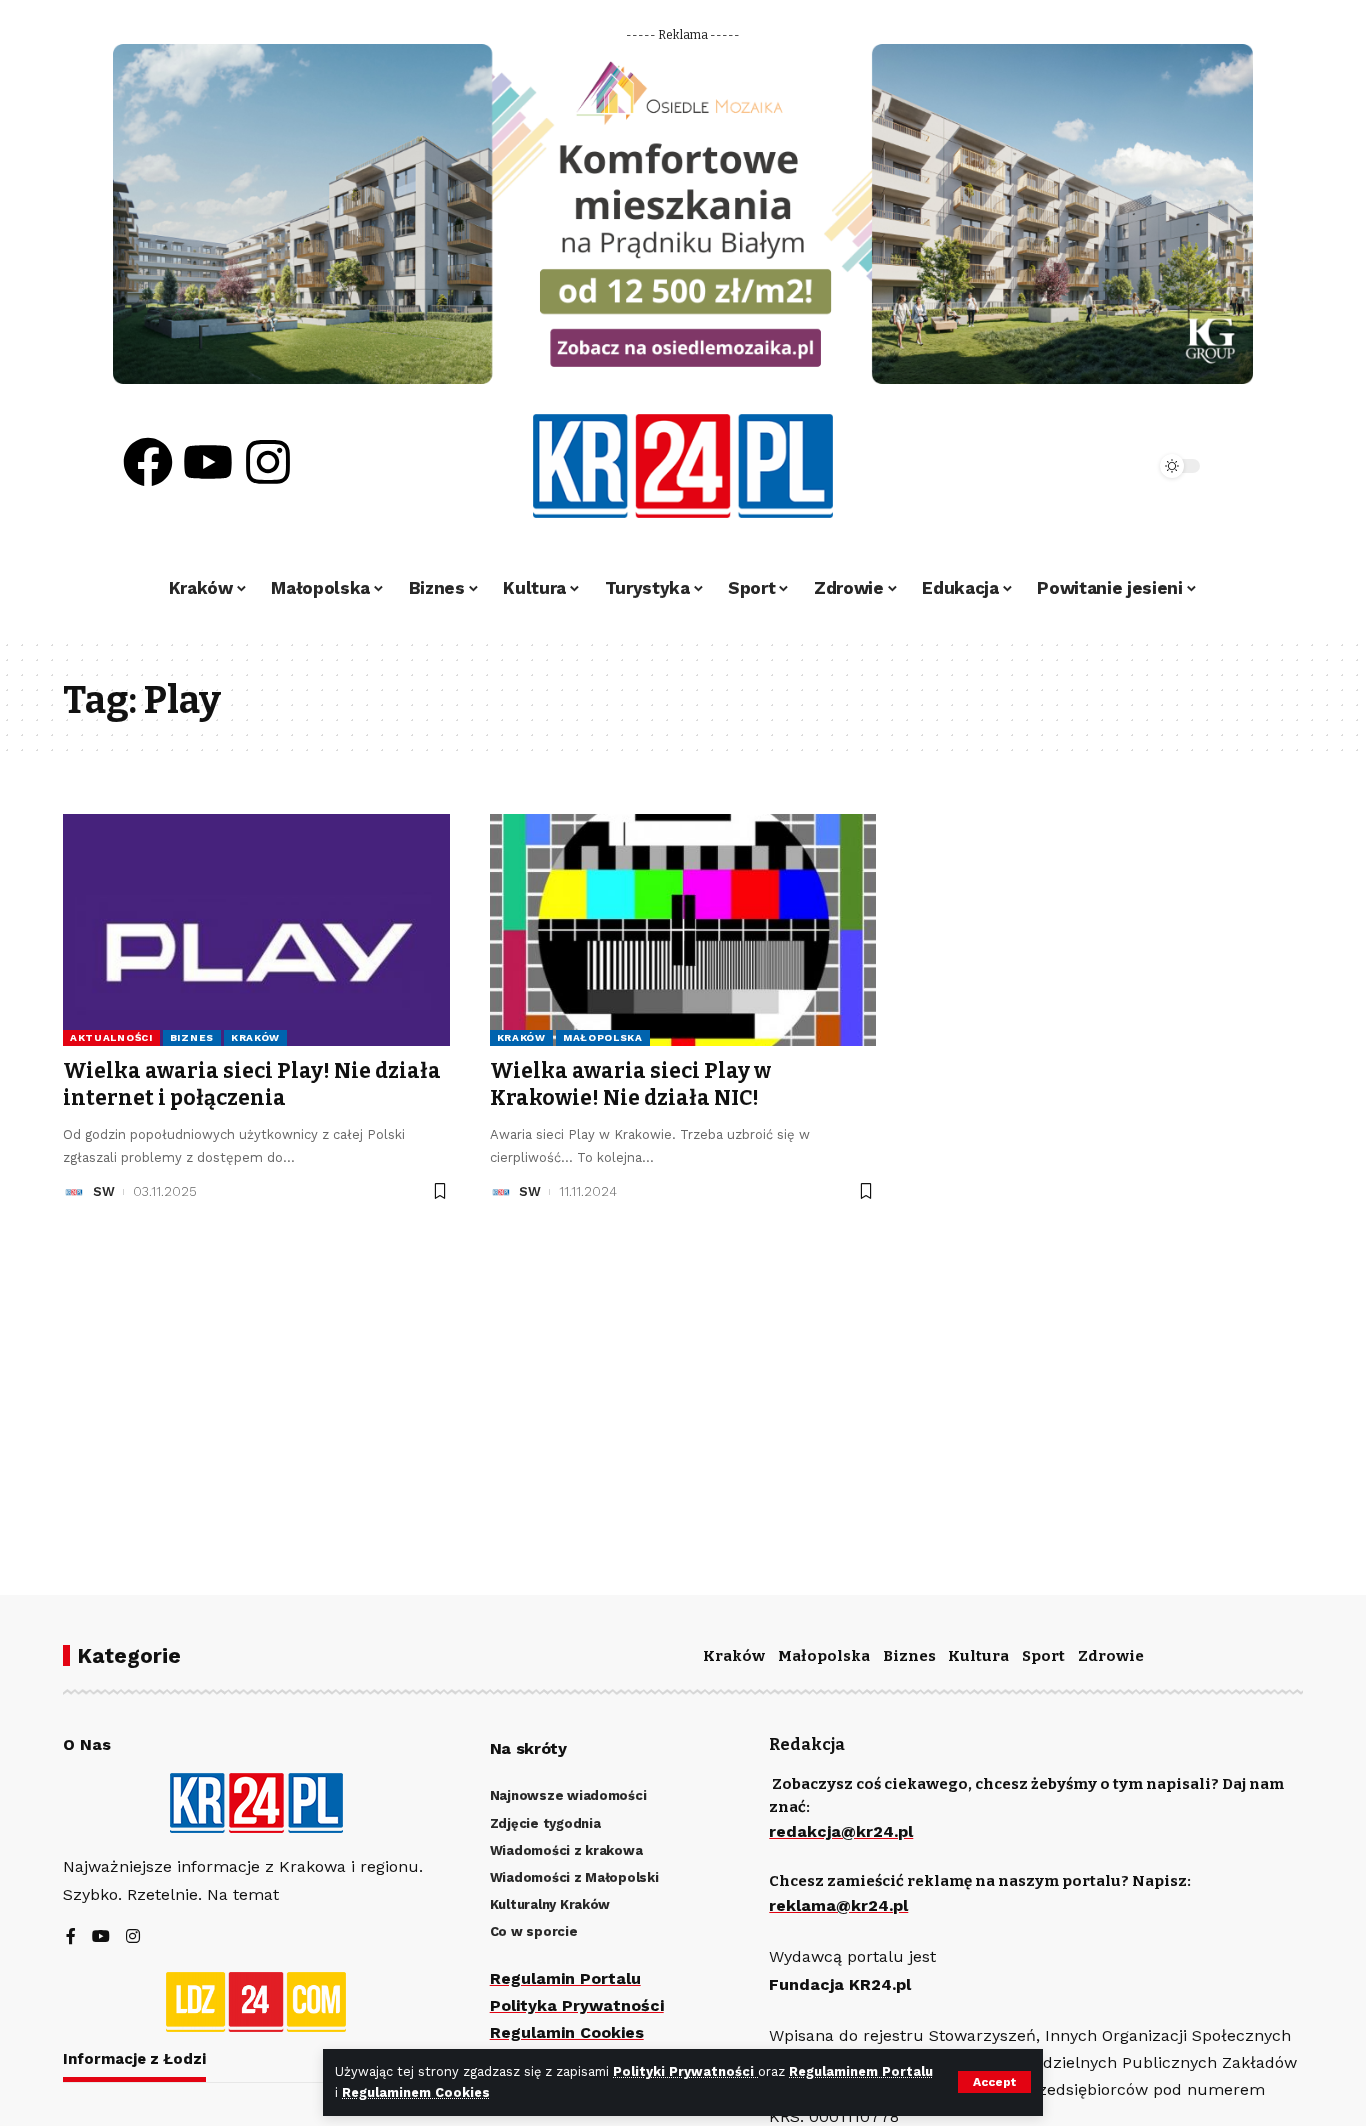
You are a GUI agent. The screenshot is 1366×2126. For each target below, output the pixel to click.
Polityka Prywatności (577, 2005)
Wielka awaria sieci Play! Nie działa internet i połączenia (252, 1084)
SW (104, 1191)
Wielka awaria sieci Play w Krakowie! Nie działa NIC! (630, 1084)
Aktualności (111, 1037)
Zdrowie (1111, 1656)
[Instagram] (268, 462)
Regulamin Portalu (565, 1978)
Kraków (255, 1037)
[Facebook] (148, 462)
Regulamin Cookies (567, 2032)
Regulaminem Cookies (416, 2092)
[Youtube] (208, 462)
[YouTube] (101, 1937)
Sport (1043, 1656)
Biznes (192, 1037)
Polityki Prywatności (685, 2071)
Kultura (978, 1656)
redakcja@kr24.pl (841, 1831)
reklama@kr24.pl (838, 1905)
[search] (1085, 466)
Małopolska (603, 1037)
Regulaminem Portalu (861, 2071)
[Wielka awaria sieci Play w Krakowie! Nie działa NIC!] (683, 930)
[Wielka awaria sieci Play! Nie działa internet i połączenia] (256, 930)
